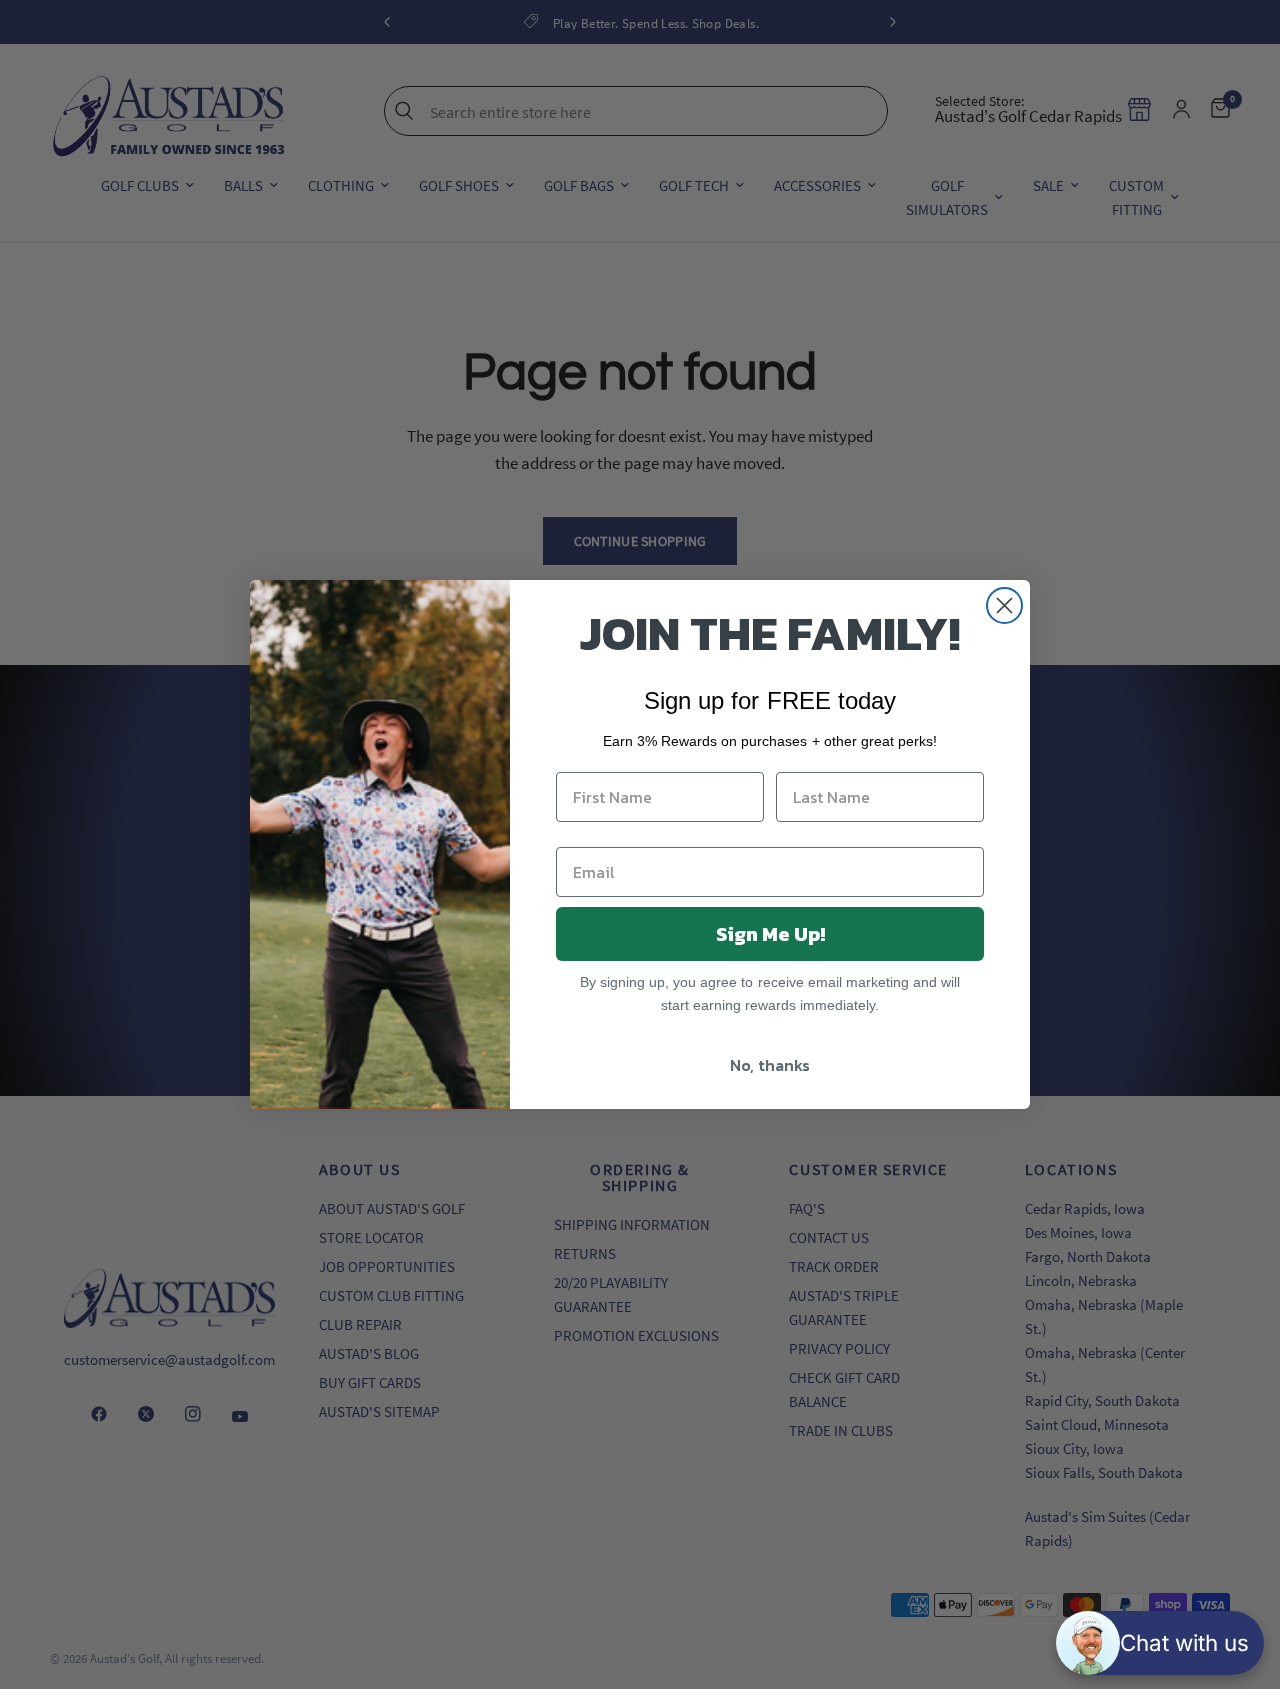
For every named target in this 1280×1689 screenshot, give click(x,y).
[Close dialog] (1004, 605)
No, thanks (770, 1065)
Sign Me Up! (770, 934)
